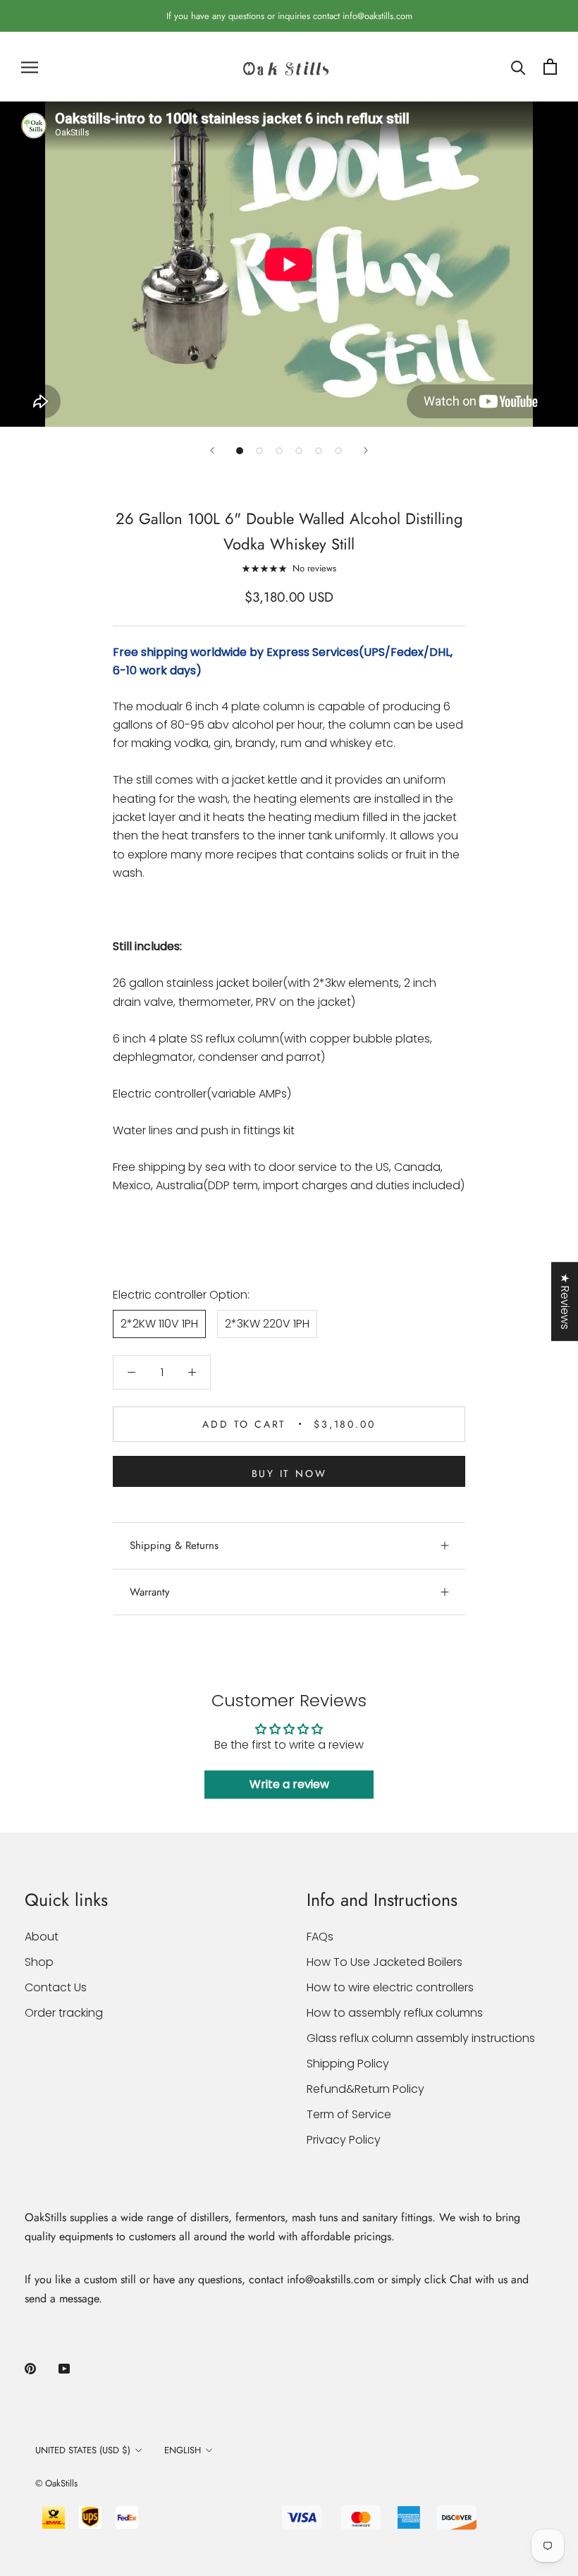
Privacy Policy (344, 2140)
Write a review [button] (289, 1784)
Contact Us (56, 1987)
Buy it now (289, 1474)
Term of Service (349, 2114)
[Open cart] (550, 67)
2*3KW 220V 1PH (267, 1324)
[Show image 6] (338, 451)
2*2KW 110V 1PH (159, 1324)
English (183, 2450)
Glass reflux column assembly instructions (421, 2038)
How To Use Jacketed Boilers (385, 1962)
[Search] (518, 67)
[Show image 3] (279, 451)
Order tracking (64, 2013)
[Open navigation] (30, 67)
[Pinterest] (30, 2368)
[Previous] (212, 450)
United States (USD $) (83, 2450)
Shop (39, 1962)
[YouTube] (64, 2368)
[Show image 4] (299, 451)
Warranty (150, 1592)
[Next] (366, 450)
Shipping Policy (348, 2064)
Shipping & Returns (174, 1545)
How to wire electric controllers (390, 1987)
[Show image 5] (319, 451)
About (42, 1937)
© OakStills (56, 2483)
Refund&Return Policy (365, 2089)
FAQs (320, 1937)
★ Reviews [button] (565, 1301)
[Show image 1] (240, 451)
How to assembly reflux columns (395, 2013)
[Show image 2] (259, 451)
